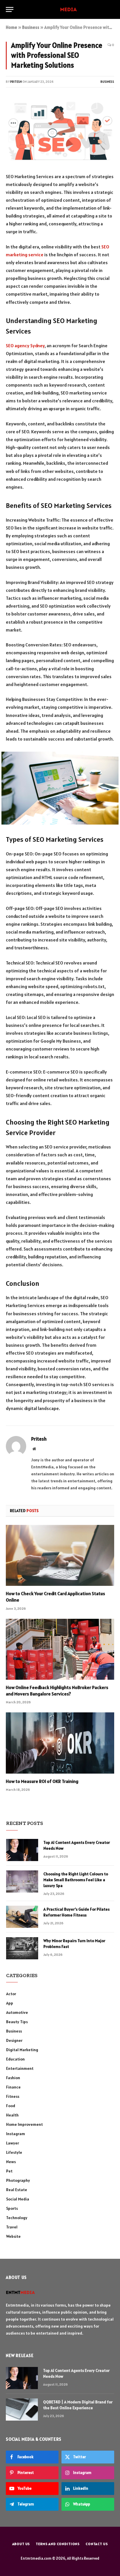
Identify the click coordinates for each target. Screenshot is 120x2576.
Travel (12, 2227)
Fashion (13, 2078)
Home (12, 27)
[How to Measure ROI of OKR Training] (60, 1743)
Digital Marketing (22, 2050)
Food (11, 2106)
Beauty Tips (17, 2022)
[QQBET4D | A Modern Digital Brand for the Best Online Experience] (22, 2410)
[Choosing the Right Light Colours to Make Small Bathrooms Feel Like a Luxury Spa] (22, 1881)
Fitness (13, 2096)
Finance (13, 2087)
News (11, 2162)
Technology (17, 2218)
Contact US (97, 2544)
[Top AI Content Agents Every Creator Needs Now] (22, 1850)
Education (15, 2059)
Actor (11, 1994)
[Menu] (10, 9)
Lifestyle (14, 2152)
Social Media (18, 2199)
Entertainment (20, 2068)
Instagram (16, 2134)
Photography (18, 2180)
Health (12, 2115)
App (10, 2003)
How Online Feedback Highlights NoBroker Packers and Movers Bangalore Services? (57, 1691)
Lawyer (13, 2143)
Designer (14, 2040)
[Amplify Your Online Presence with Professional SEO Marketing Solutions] (60, 131)
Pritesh (16, 82)
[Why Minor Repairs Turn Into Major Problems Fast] (22, 1948)
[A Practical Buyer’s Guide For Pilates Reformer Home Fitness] (22, 1917)
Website (13, 2236)
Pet (9, 2171)
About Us (21, 2544)
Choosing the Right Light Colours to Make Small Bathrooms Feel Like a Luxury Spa (76, 1880)
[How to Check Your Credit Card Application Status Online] (60, 1555)
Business (31, 27)
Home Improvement (24, 2124)
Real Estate (17, 2190)
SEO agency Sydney (25, 346)
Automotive (17, 2012)
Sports (12, 2208)
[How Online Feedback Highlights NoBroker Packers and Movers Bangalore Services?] (60, 1649)
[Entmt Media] (60, 9)
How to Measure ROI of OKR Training (42, 1781)
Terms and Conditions (58, 2544)
